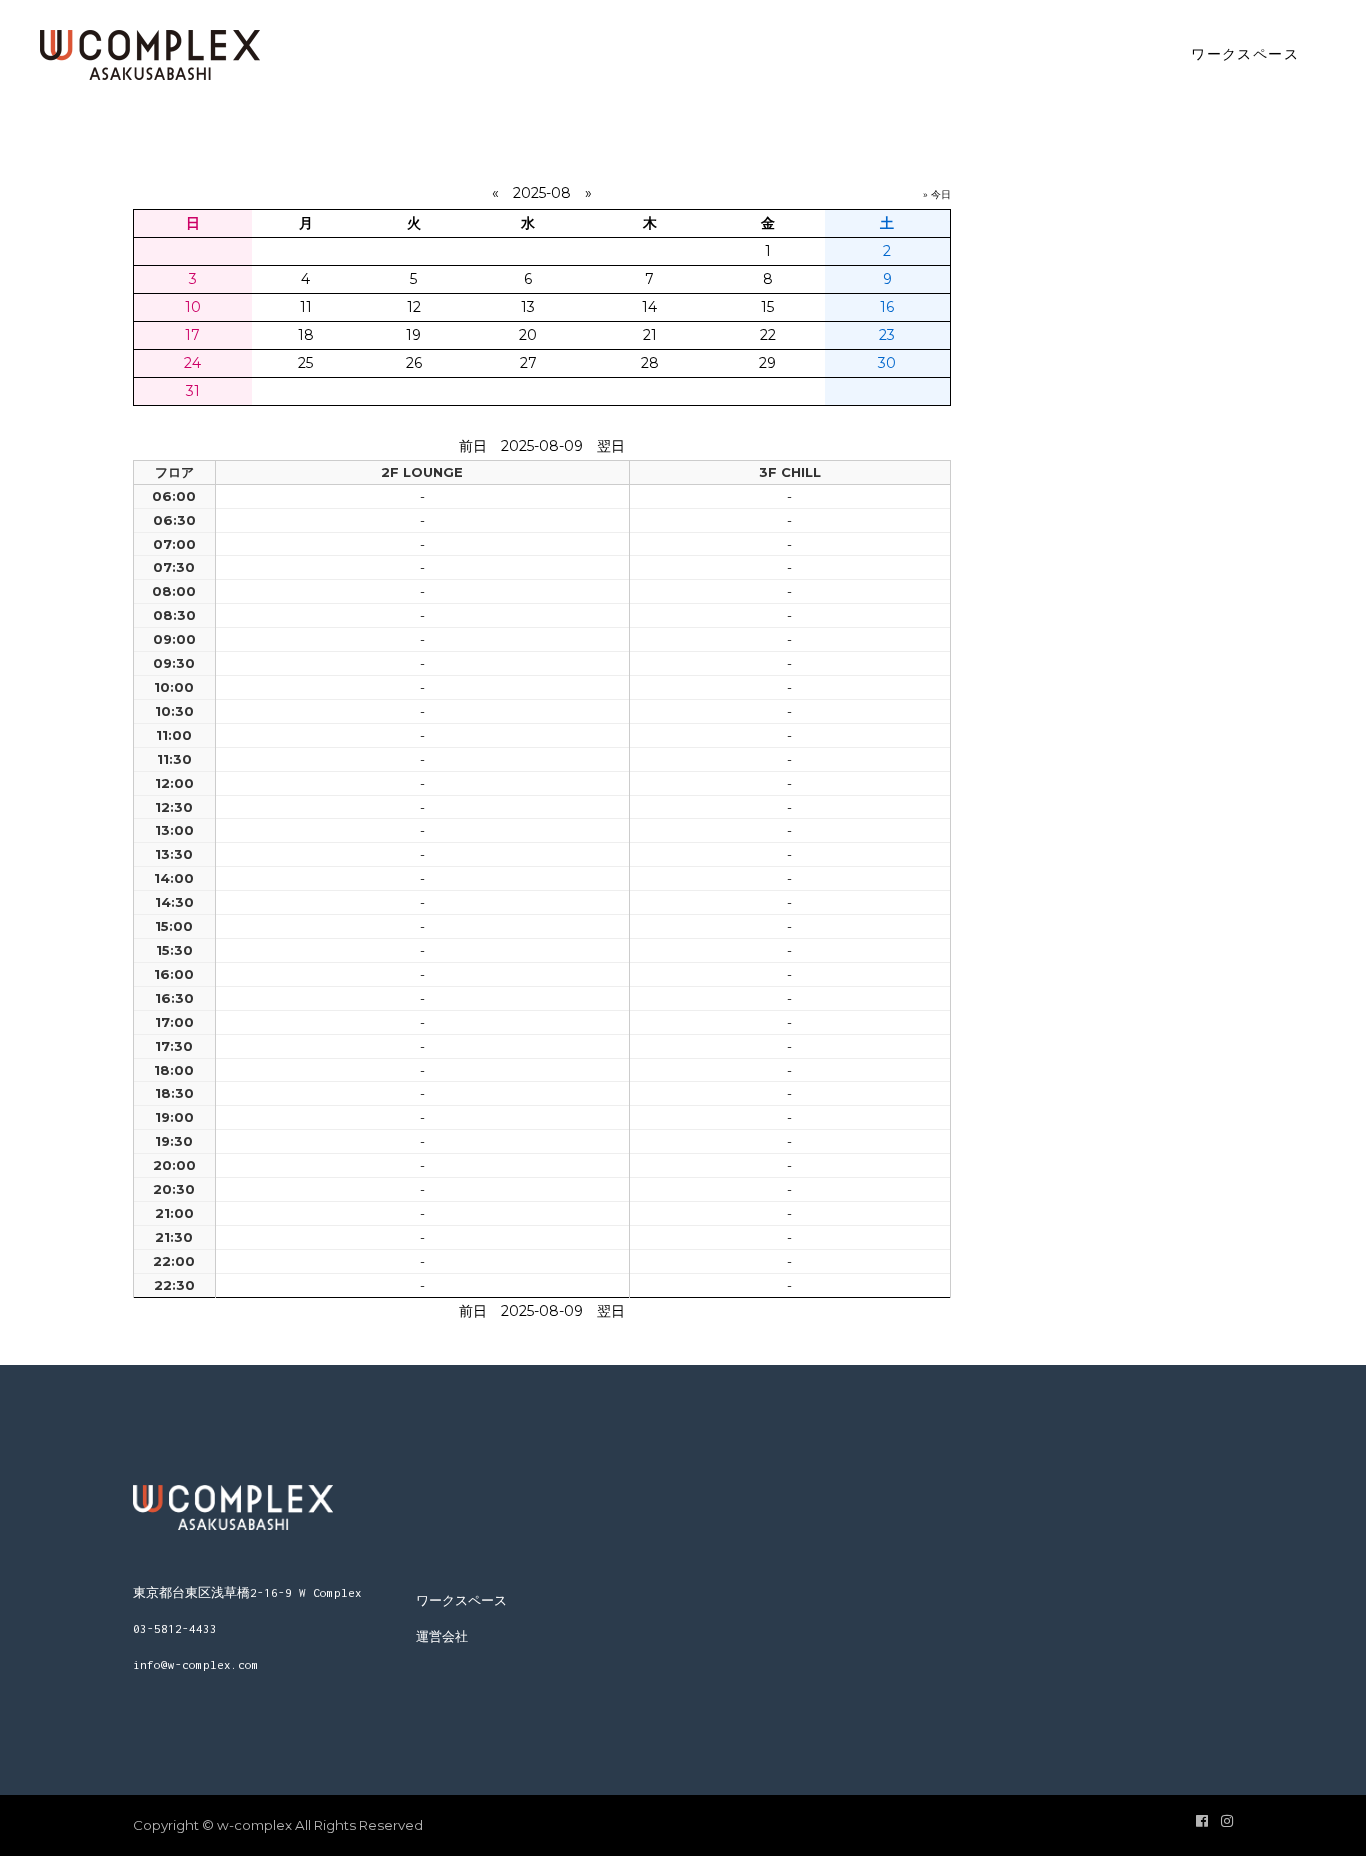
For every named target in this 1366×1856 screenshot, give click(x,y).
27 (528, 363)
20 (528, 335)
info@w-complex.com (196, 1664)
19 (413, 335)
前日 (473, 446)
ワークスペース (461, 1600)
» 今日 (937, 194)
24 (192, 363)
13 (528, 307)
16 (887, 307)
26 (414, 363)
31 (193, 391)
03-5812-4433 (175, 1628)
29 (767, 363)
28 (650, 363)
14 (649, 307)
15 (767, 307)
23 (887, 335)
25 (305, 363)
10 (193, 307)
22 (768, 335)
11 (306, 307)
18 (306, 335)
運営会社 (442, 1636)
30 (887, 363)
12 (414, 307)
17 (192, 335)
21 (650, 335)
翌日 (611, 446)
